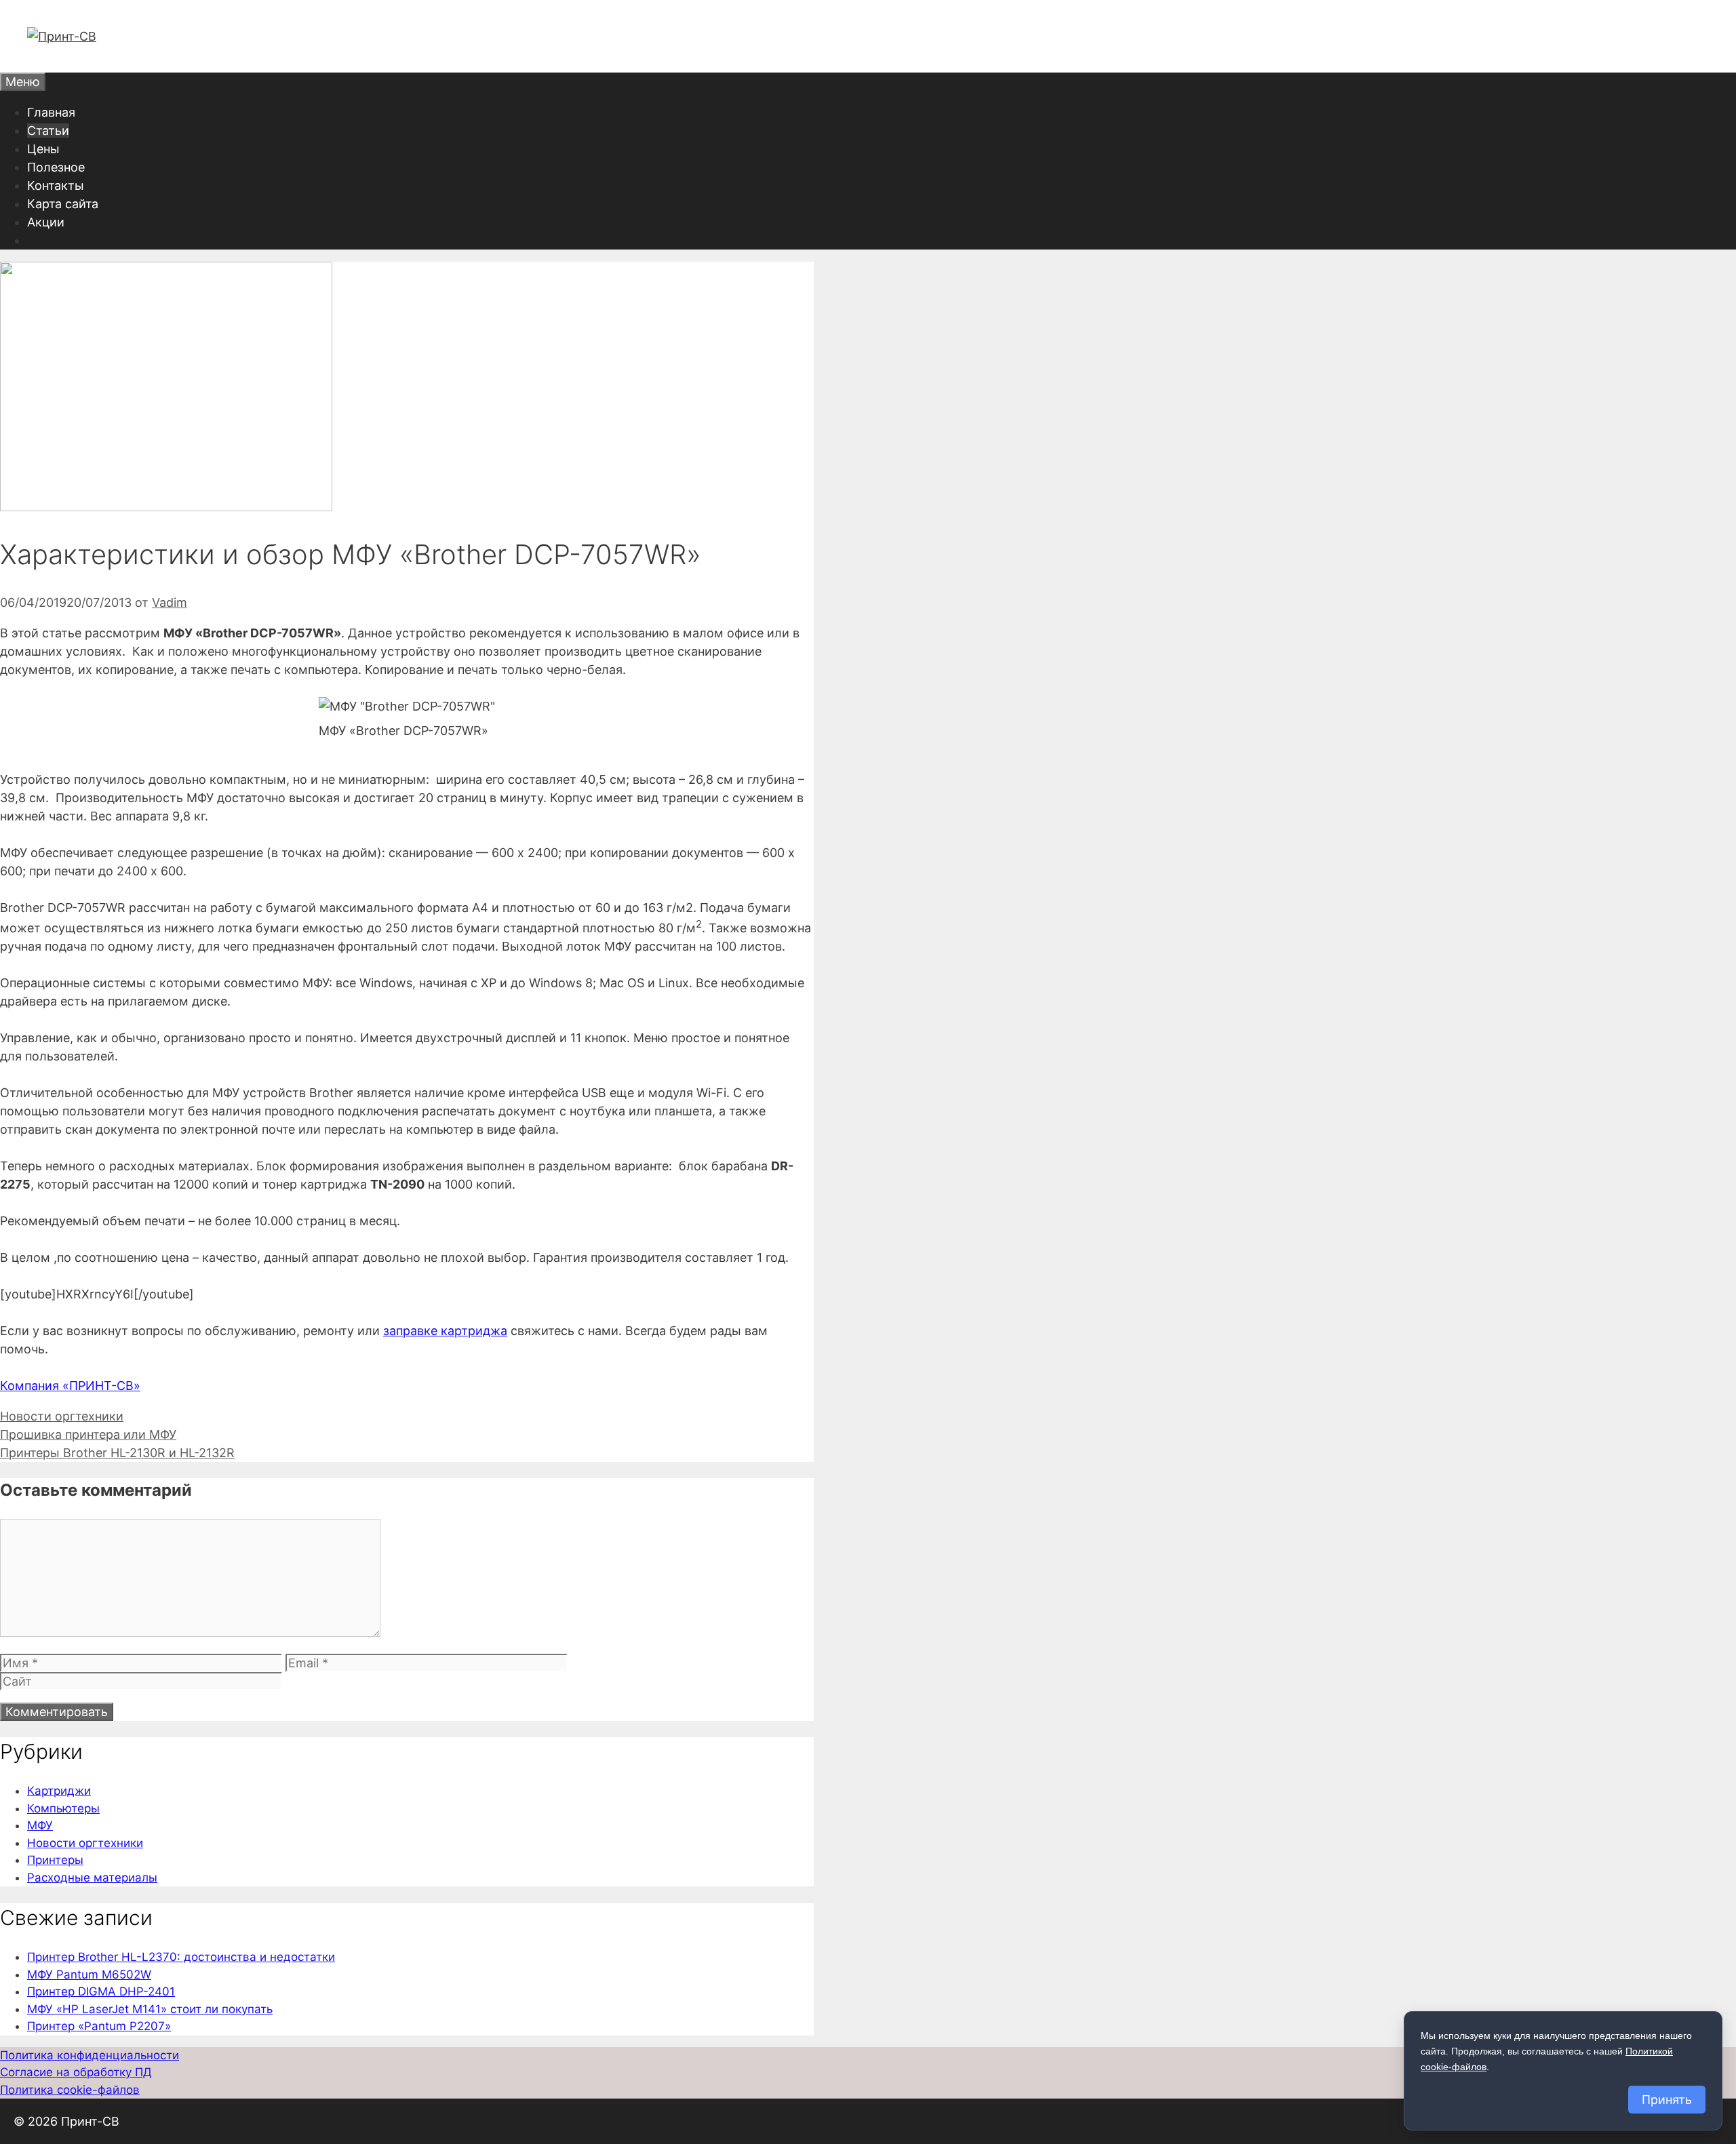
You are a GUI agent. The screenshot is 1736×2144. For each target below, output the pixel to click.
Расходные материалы (92, 1878)
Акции (46, 222)
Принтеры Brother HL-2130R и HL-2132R (117, 1453)
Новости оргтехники (62, 1416)
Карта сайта (63, 204)
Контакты (56, 185)
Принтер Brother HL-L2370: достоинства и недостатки (181, 1957)
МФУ (40, 1825)
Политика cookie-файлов (70, 2090)
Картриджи (59, 1791)
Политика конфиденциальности (90, 2055)
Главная (51, 112)
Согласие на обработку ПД (76, 2072)
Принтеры (55, 1860)
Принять (1667, 2100)
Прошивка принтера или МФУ (88, 1434)
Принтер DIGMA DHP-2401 (101, 1991)
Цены (43, 149)
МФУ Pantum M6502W (89, 1974)
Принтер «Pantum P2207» (99, 2026)
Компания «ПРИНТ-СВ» (70, 1386)
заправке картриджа (445, 1331)
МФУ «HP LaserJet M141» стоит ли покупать (150, 2009)
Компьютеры (63, 1808)
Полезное (56, 167)
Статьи (48, 131)
